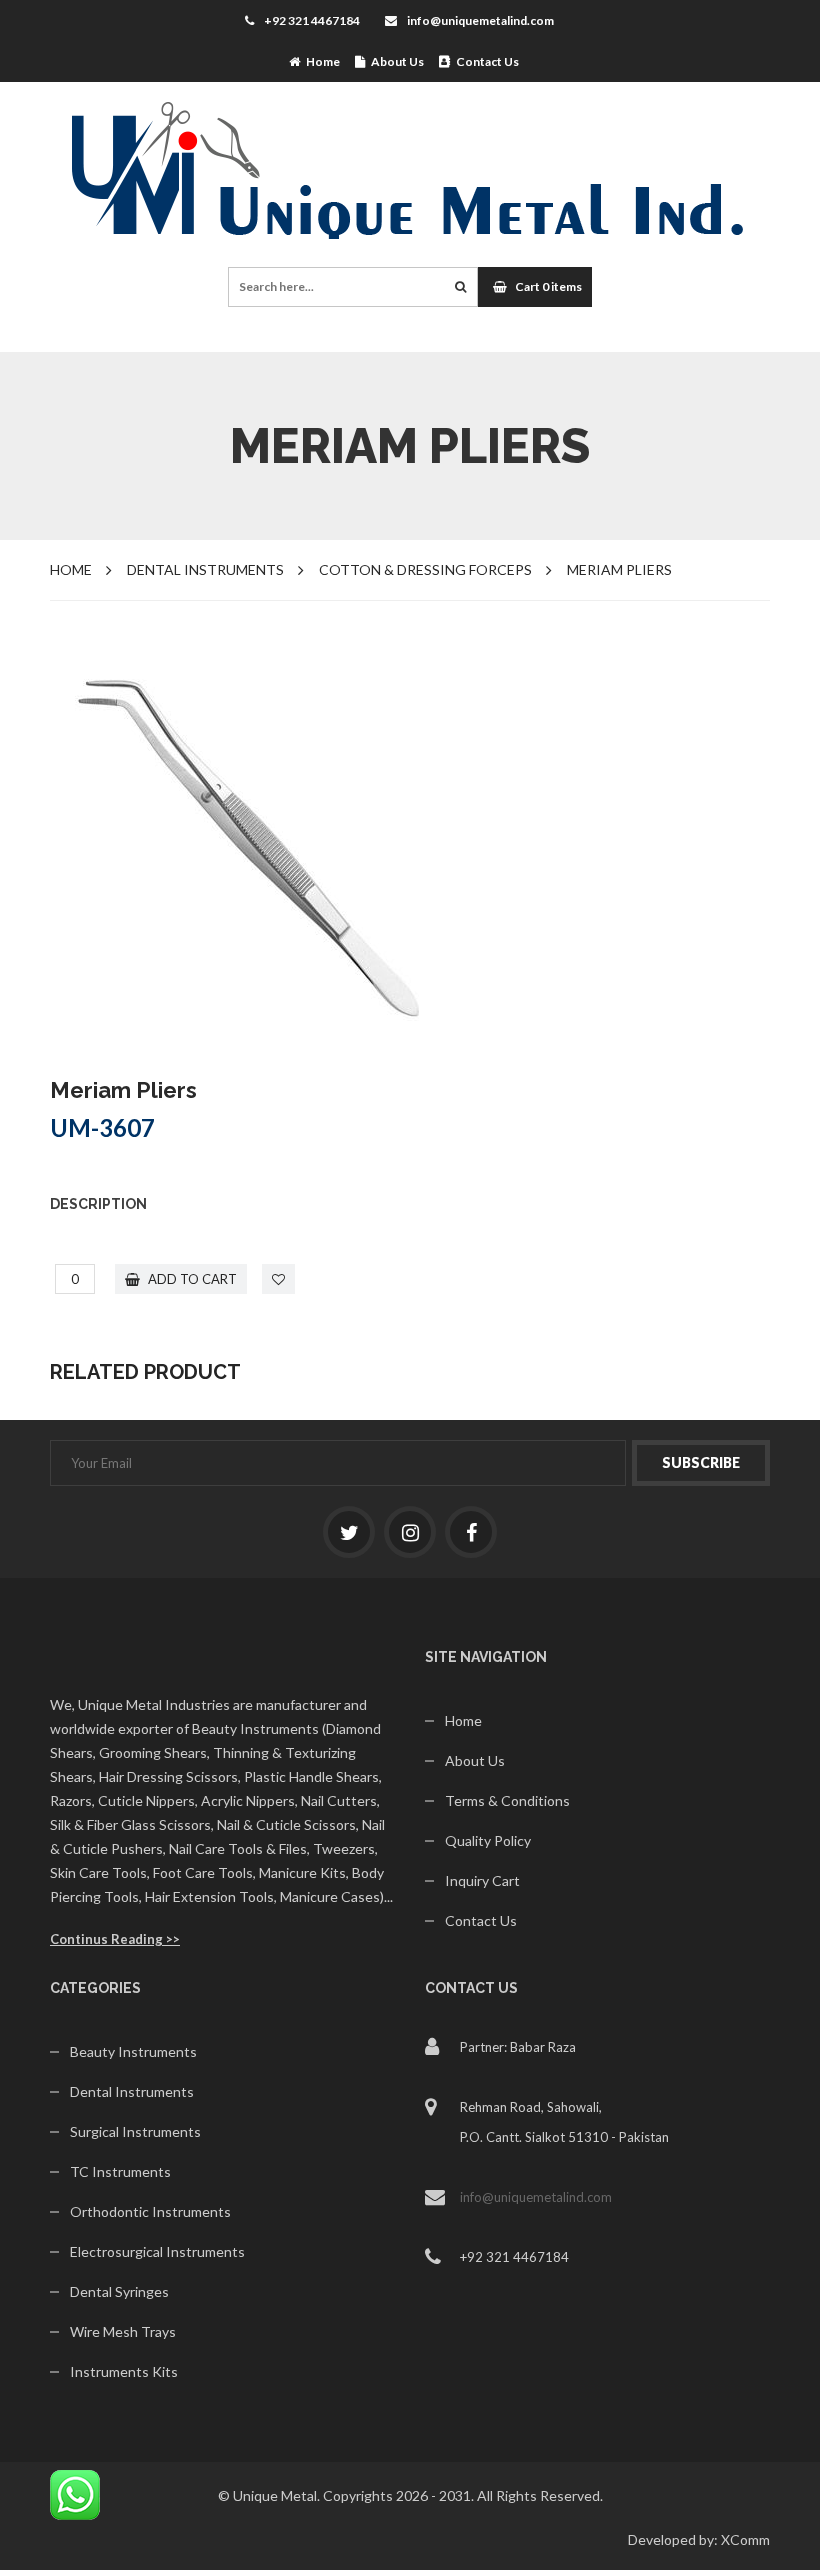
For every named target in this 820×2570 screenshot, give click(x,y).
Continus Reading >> (115, 1939)
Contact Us (484, 61)
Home (320, 61)
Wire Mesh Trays (123, 2331)
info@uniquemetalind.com (480, 20)
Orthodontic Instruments (150, 2211)
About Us (394, 61)
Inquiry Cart (482, 1880)
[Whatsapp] (75, 2493)
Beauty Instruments (133, 2051)
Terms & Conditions (507, 1800)
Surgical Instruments (135, 2131)
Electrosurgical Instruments (157, 2251)
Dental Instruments (132, 2091)
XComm (745, 2539)
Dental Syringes (119, 2291)
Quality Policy (488, 1840)
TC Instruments (120, 2171)
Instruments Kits (124, 2371)
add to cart (191, 1279)
